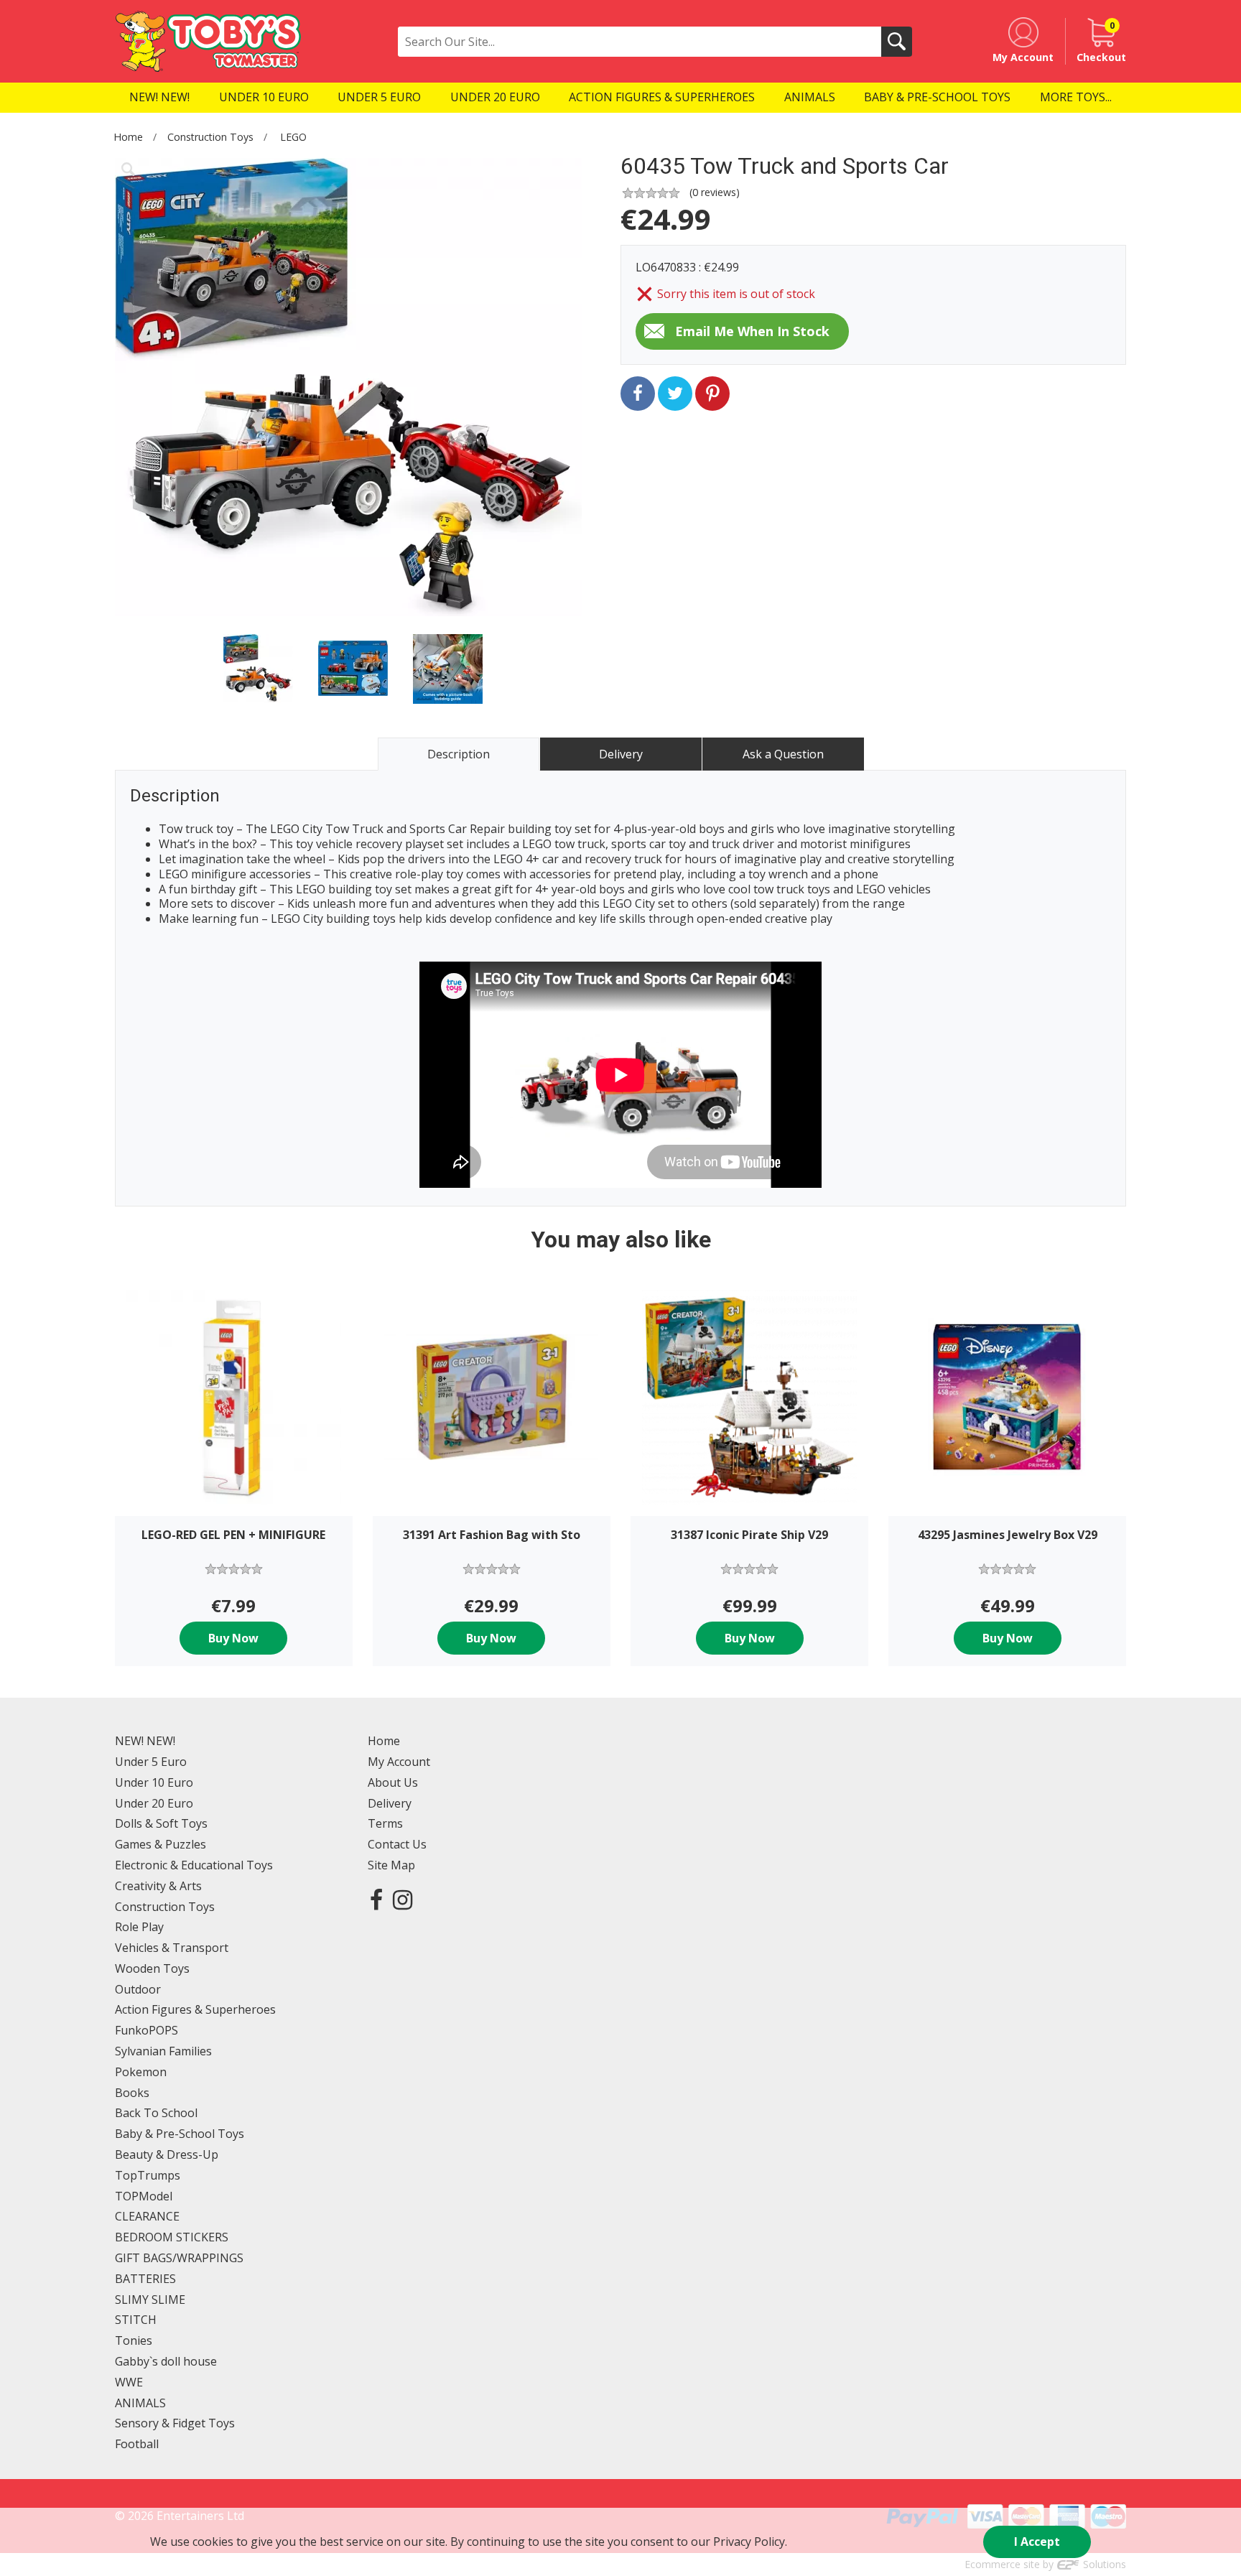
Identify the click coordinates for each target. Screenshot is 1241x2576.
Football (137, 2444)
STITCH (136, 2320)
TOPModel (144, 2196)
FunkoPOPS (147, 2030)
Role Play (139, 1927)
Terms (385, 1823)
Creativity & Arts (158, 1886)
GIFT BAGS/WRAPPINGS (179, 2258)
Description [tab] (459, 754)
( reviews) (715, 192)
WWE (129, 2382)
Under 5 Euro (151, 1762)
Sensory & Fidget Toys (175, 2423)
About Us (393, 1782)
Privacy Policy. (750, 2542)
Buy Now (233, 1638)
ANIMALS (140, 2403)
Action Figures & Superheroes (195, 2009)
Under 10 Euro (154, 1782)
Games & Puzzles (161, 1844)
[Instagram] (403, 1899)
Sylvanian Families (163, 2051)
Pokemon (141, 2072)
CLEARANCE (147, 2216)
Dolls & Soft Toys (161, 1823)
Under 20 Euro (154, 1803)
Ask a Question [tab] (783, 754)
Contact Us (397, 1844)
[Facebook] (376, 1899)
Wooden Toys (152, 1968)
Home (128, 137)
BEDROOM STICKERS (172, 2237)
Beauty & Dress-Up (167, 2154)
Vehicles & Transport (172, 1948)
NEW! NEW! (145, 1741)
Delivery (390, 1803)
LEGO (293, 137)
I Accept (1037, 2542)
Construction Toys (210, 137)
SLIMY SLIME (150, 2300)
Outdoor (138, 1989)
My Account (399, 1762)
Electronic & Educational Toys (194, 1865)
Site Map (391, 1865)
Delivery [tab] (621, 754)
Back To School (156, 2113)
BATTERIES (145, 2279)
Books (132, 2093)
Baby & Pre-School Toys (180, 2134)
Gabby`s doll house (166, 2361)
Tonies (134, 2340)
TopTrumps (148, 2175)
